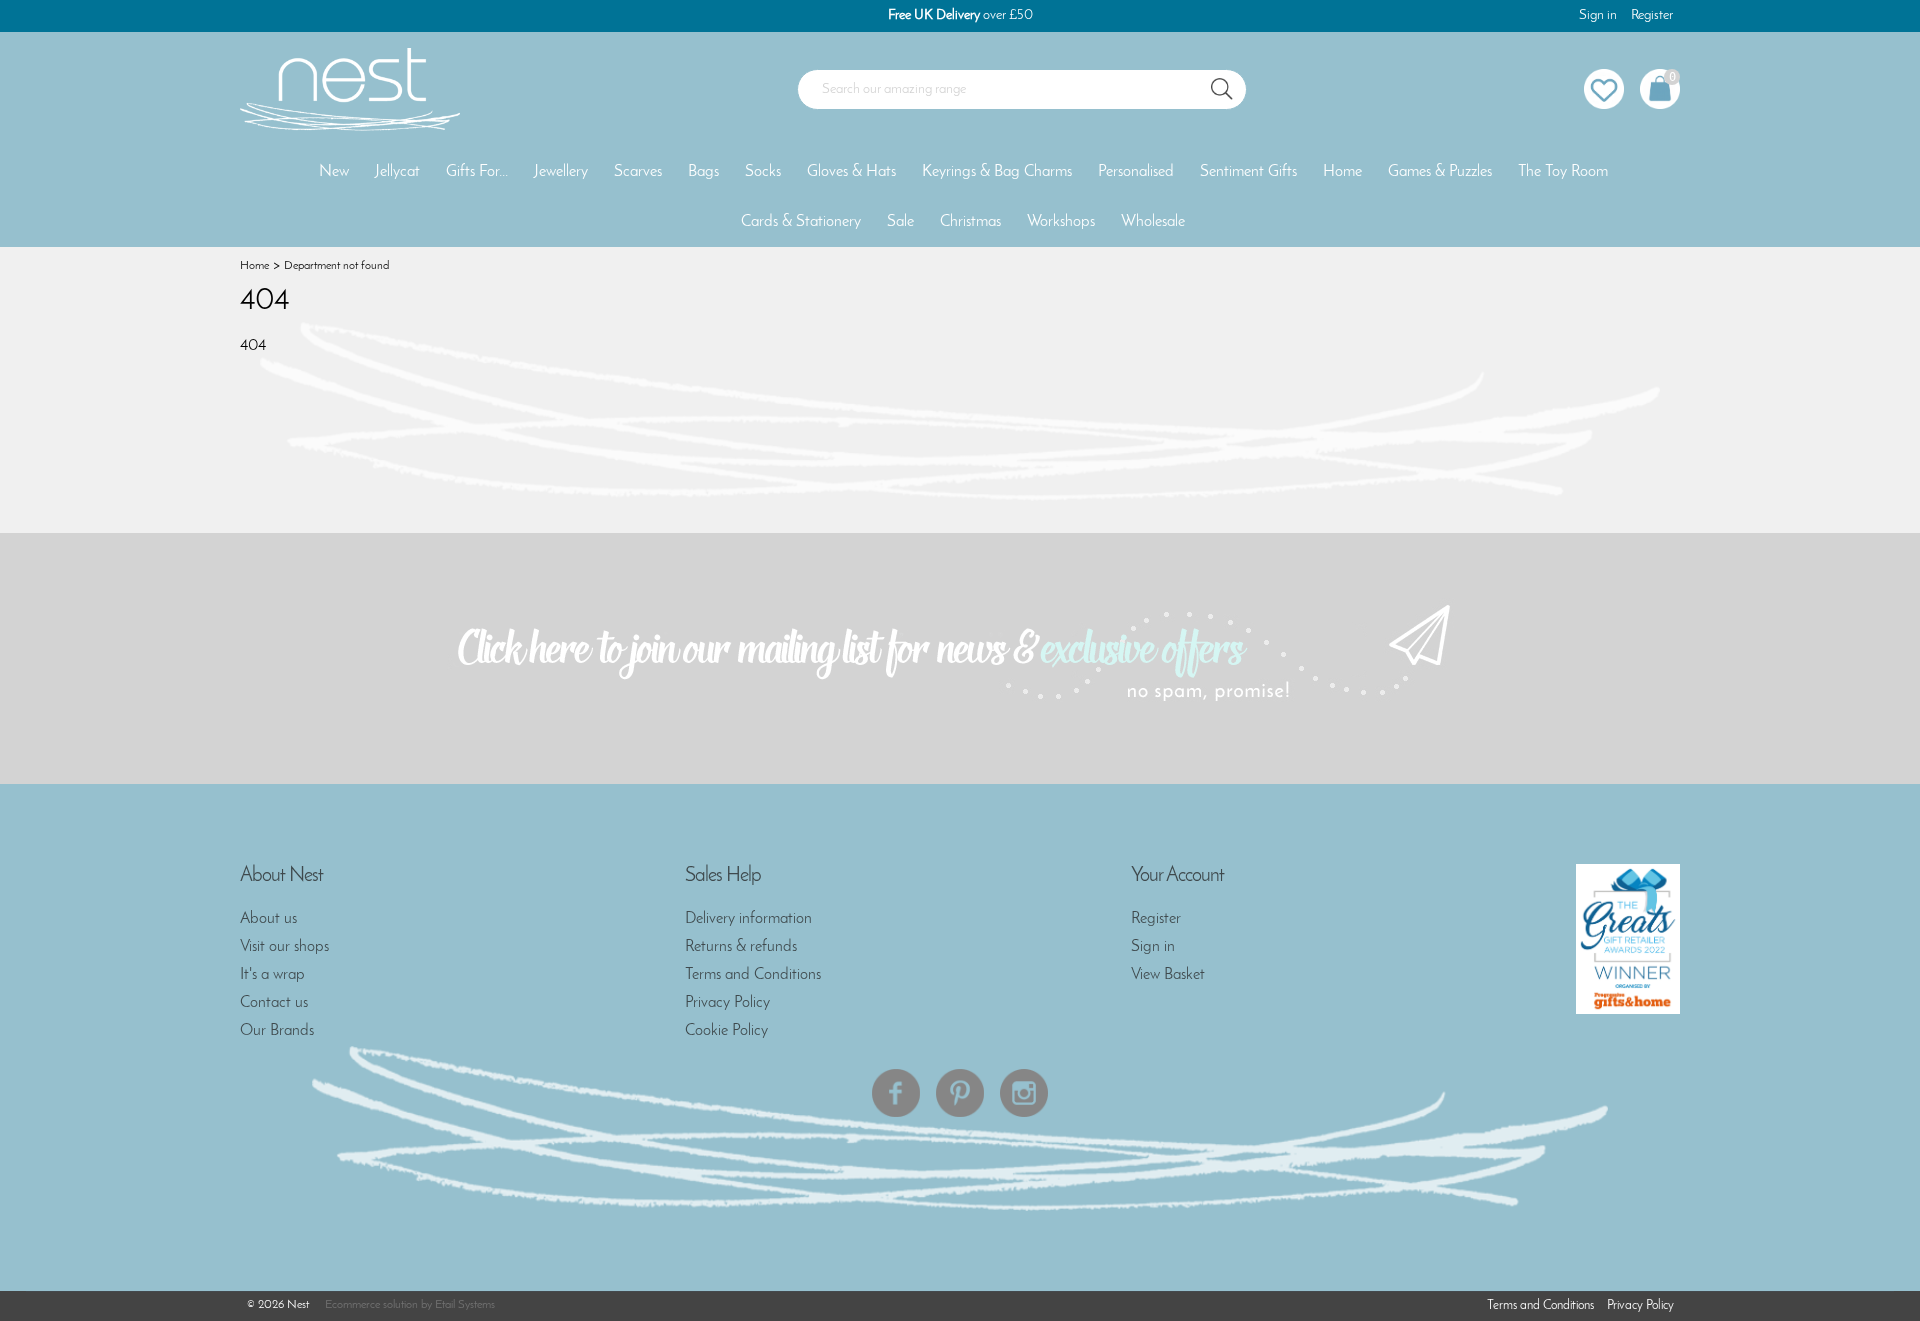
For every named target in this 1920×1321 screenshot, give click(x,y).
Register (1652, 15)
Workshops (1061, 222)
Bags (703, 172)
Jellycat (397, 172)
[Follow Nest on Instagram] (1024, 1093)
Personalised (1136, 172)
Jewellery (561, 172)
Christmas (970, 222)
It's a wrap (272, 975)
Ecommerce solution (371, 1305)
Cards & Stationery (801, 222)
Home (1342, 172)
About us (268, 919)
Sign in (1598, 15)
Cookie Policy (726, 1031)
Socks (763, 172)
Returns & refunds (741, 947)
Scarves (638, 172)
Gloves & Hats (851, 172)
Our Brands (277, 1031)
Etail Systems (465, 1305)
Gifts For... (477, 172)
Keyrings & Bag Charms (997, 172)
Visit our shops (284, 947)
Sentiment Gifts (1248, 172)
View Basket (1168, 975)
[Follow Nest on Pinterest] (960, 1093)
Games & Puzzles (1440, 172)
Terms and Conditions (753, 975)
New (334, 172)
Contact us (274, 1003)
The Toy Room (1563, 172)
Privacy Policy (727, 1003)
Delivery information (748, 919)
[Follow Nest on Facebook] (896, 1093)
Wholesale (1153, 222)
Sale (900, 222)
